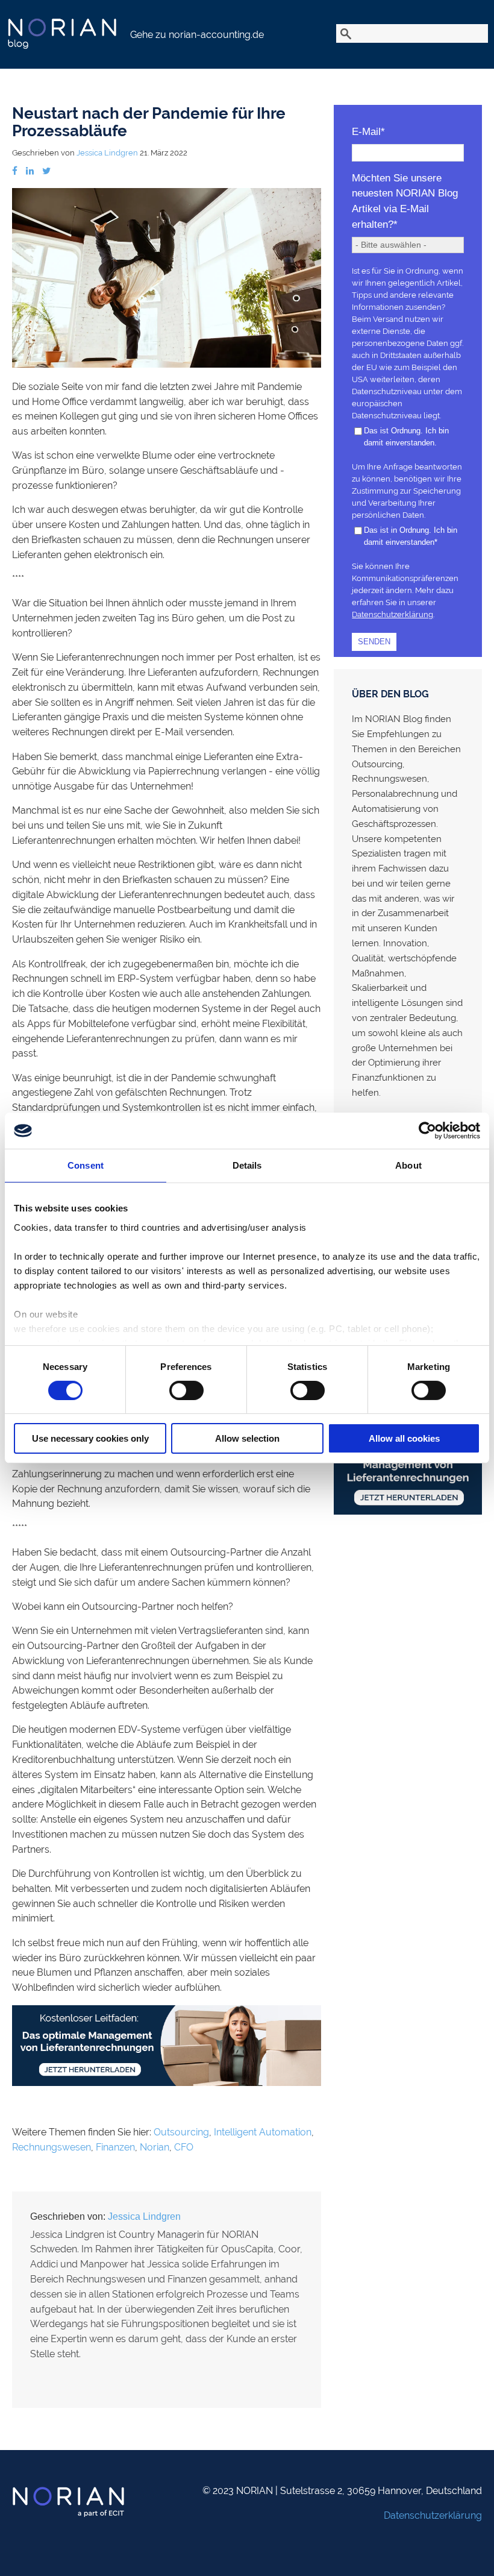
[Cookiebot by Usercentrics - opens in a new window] (427, 1131)
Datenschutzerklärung (392, 614)
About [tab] (408, 1165)
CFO (184, 2147)
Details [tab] (247, 1165)
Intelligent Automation (263, 2132)
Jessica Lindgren (107, 153)
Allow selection (247, 1438)
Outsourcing (181, 2132)
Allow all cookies (404, 1438)
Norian (155, 2147)
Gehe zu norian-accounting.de (197, 35)
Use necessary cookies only (90, 1438)
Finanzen (115, 2147)
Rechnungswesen (52, 2147)
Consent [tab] (86, 1165)
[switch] (186, 1390)
